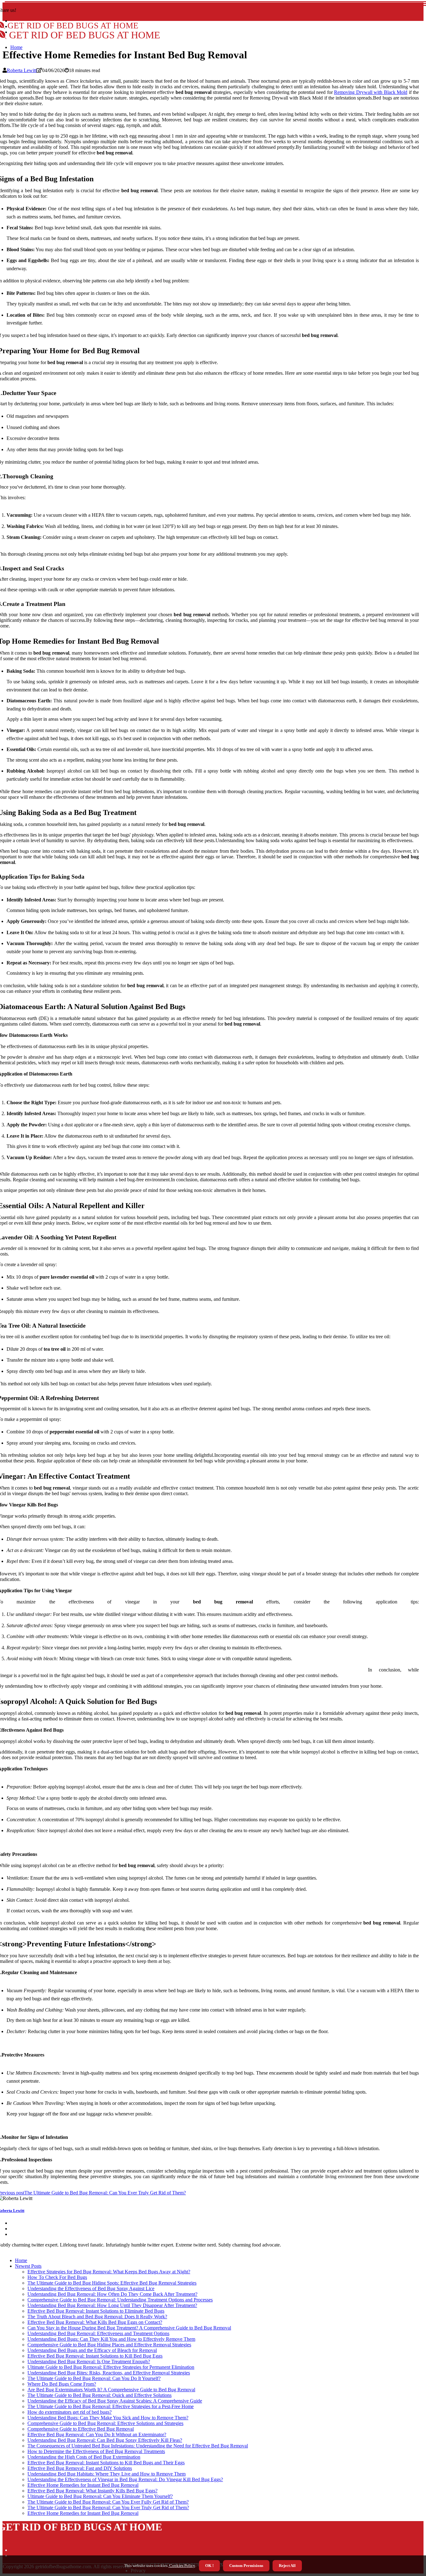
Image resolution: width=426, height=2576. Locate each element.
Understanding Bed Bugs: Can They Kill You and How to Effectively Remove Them (111, 2339)
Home (16, 47)
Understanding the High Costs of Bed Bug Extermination (84, 2457)
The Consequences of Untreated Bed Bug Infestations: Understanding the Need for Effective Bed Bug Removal (138, 2446)
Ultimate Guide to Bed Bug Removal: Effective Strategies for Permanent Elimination (111, 2367)
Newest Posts (28, 2266)
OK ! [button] (209, 2566)
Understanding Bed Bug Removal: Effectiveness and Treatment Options (98, 2333)
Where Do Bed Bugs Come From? (62, 2384)
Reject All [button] (287, 2566)
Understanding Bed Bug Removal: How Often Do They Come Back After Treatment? (112, 2294)
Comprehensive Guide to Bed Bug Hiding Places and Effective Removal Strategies (109, 2345)
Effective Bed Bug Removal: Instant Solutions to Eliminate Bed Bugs (96, 2311)
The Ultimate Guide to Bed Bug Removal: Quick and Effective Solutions (99, 2395)
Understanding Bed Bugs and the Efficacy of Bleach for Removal (92, 2350)
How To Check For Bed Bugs (57, 2277)
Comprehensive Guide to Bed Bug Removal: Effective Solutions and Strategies (105, 2423)
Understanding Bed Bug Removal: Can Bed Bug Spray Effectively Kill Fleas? (105, 2440)
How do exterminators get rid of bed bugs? (70, 2412)
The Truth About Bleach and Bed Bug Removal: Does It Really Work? (97, 2317)
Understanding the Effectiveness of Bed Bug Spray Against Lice (91, 2288)
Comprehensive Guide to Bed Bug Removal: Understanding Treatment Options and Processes (120, 2300)
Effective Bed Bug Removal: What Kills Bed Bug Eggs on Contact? (95, 2322)
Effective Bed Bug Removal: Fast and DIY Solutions (80, 2468)
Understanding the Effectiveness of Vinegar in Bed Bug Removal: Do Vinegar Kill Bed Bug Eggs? (125, 2479)
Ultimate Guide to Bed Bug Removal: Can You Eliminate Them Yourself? (100, 2496)
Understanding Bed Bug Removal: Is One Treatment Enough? (89, 2361)
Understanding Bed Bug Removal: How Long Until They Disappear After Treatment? (112, 2305)
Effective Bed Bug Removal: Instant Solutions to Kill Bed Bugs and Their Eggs (106, 2463)
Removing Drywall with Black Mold (371, 92)
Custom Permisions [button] (246, 2566)
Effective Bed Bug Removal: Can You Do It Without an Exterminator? (97, 2435)
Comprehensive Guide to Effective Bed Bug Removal (81, 2429)
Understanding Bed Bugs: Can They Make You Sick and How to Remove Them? (108, 2418)
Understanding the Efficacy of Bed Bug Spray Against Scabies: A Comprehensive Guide (115, 2401)
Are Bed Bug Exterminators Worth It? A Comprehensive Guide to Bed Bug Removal (111, 2390)
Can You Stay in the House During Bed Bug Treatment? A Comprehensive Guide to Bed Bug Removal (129, 2328)
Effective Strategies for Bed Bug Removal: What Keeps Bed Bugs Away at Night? (109, 2272)
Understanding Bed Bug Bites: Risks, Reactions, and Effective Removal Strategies (109, 2373)
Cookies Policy (182, 2566)
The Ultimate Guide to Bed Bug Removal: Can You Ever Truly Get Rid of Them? (108, 2508)
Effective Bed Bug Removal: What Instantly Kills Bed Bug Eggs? (92, 2491)
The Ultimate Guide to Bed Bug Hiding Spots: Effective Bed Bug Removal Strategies (112, 2283)
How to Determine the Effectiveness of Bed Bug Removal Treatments (96, 2451)
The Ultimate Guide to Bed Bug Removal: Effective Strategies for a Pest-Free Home (111, 2406)
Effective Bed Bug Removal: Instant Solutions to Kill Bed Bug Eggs (95, 2356)
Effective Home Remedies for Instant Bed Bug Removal (83, 2485)
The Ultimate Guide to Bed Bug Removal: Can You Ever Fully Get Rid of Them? (108, 2502)
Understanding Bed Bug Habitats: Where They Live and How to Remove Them (106, 2474)
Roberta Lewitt (22, 70)
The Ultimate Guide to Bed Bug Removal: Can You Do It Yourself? (94, 2378)
